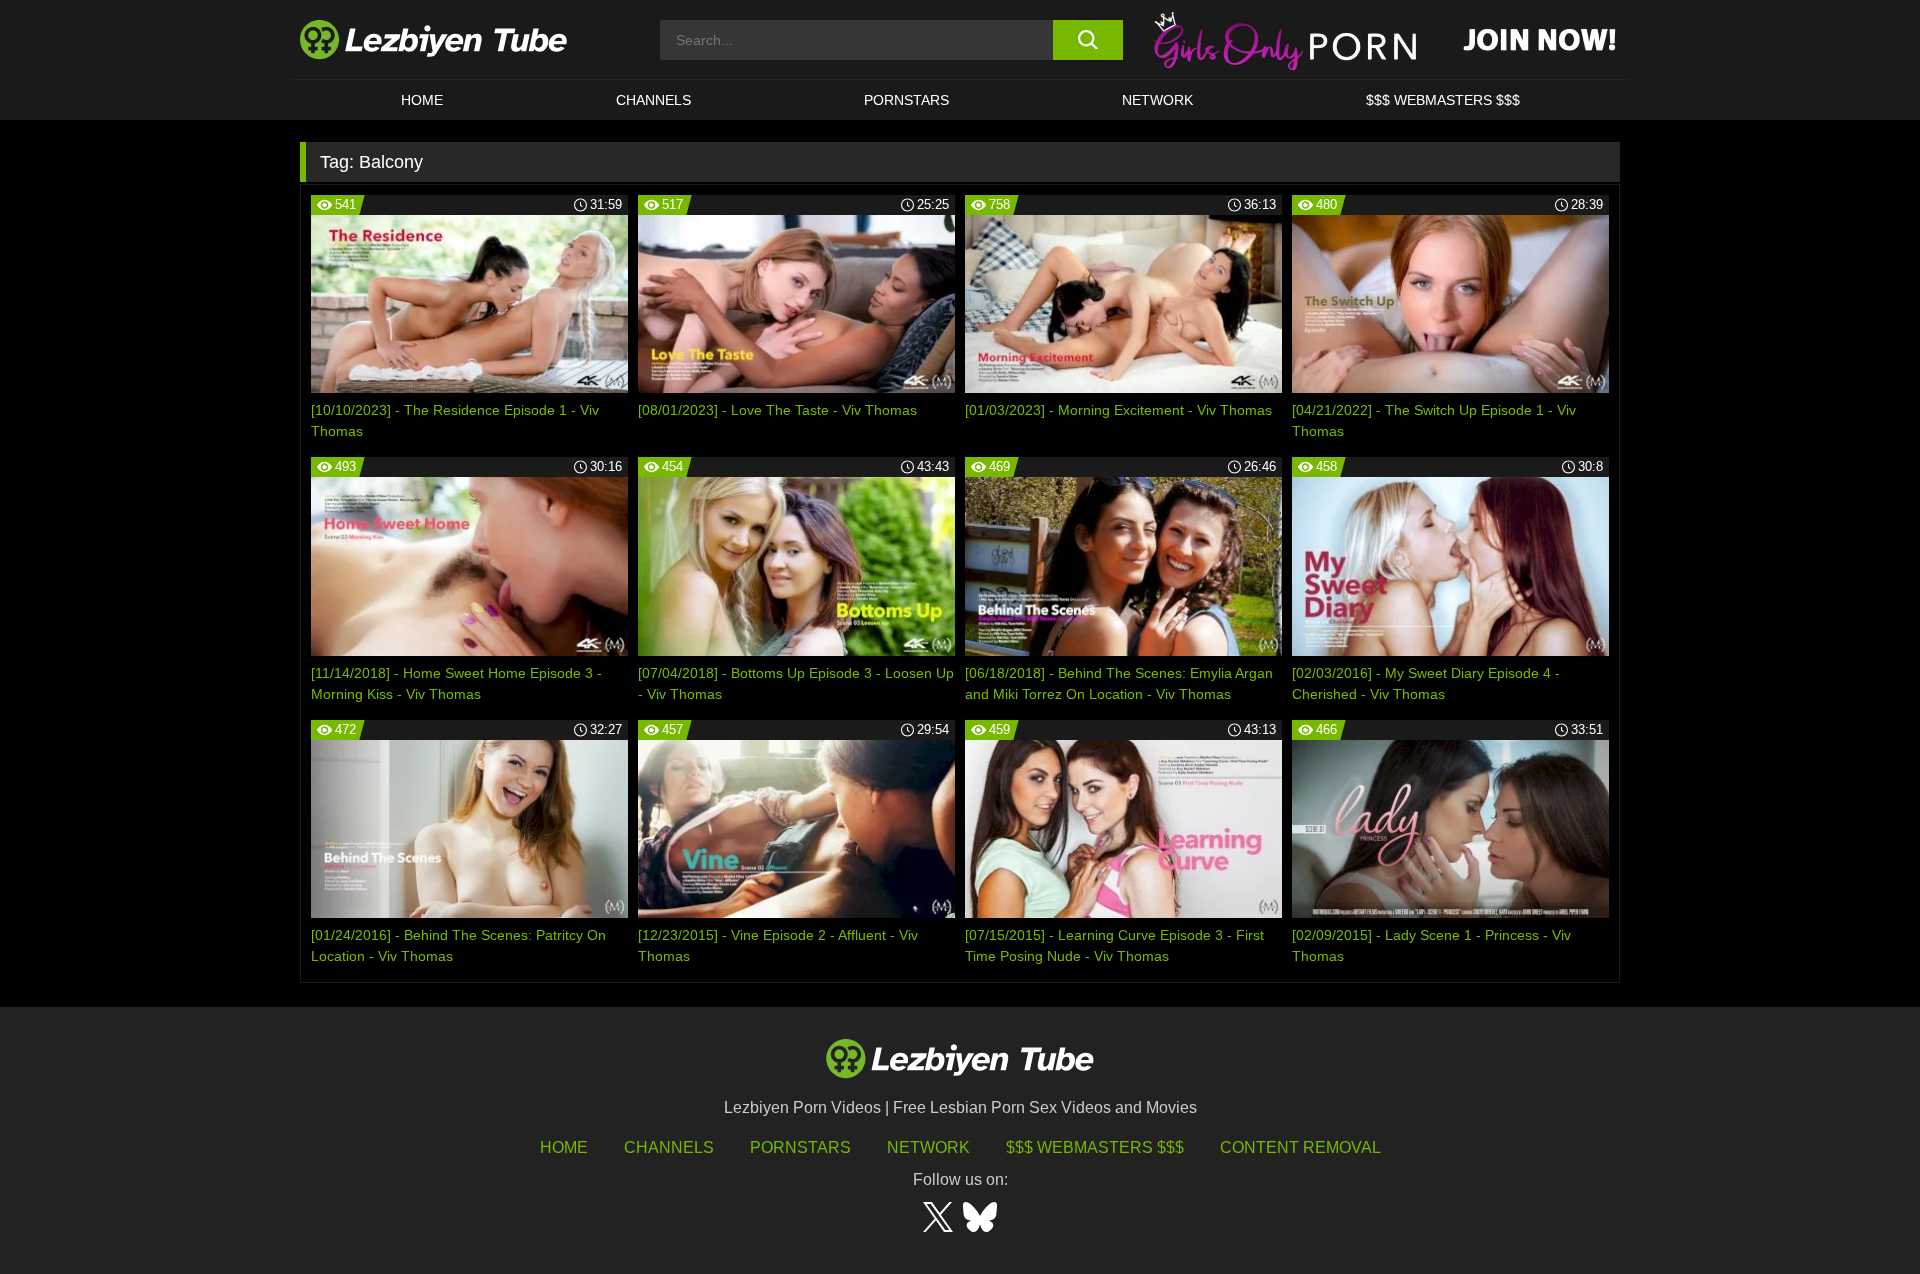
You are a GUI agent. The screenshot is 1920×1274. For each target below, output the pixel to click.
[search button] (1087, 40)
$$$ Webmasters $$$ (1095, 1147)
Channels (669, 1147)
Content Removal (1300, 1147)
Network (1157, 100)
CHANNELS (653, 100)
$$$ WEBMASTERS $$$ (1443, 100)
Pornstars (906, 100)
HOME (422, 100)
